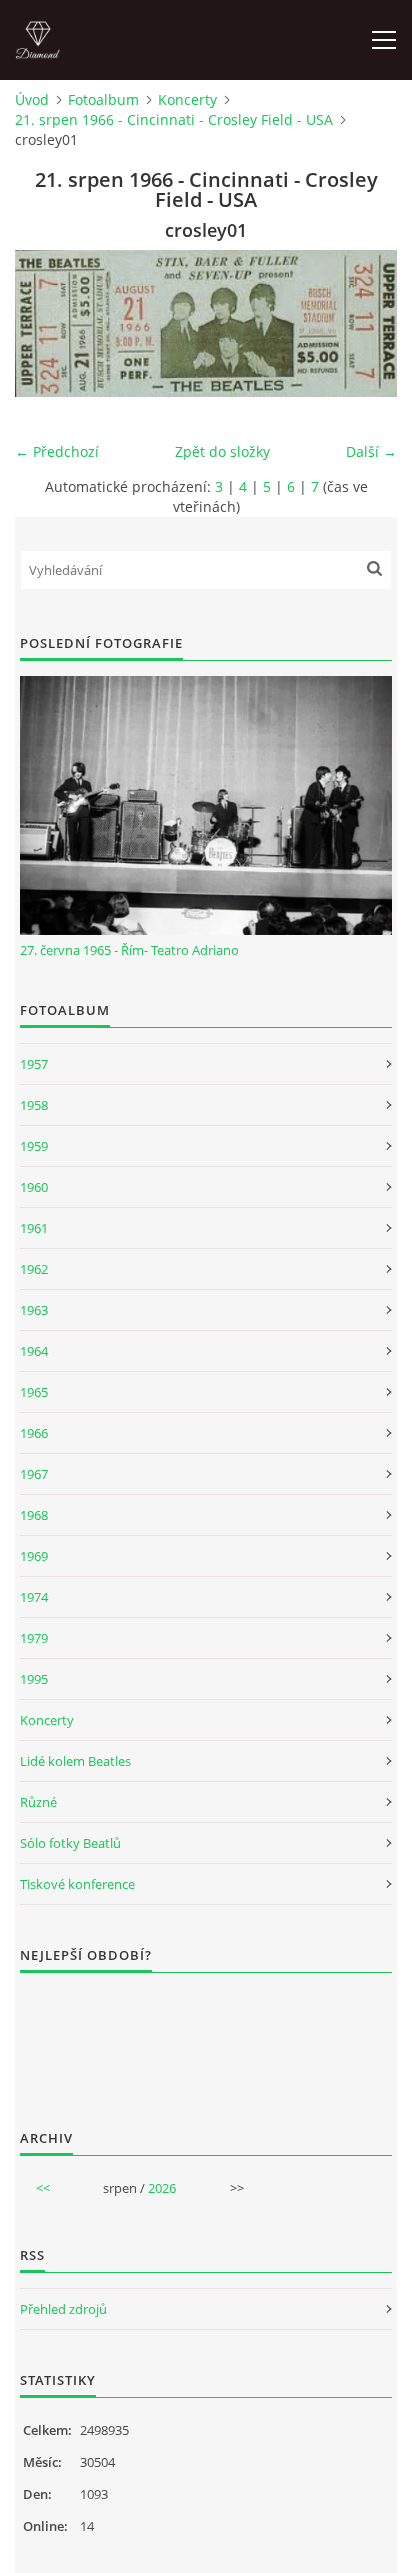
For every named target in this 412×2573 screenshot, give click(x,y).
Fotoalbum (103, 99)
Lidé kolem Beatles (75, 1761)
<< (43, 2188)
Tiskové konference (77, 1884)
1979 (34, 1638)
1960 (34, 1187)
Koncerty (187, 99)
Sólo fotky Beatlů (70, 1843)
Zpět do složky (222, 451)
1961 (34, 1228)
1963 (34, 1310)
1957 (34, 1064)
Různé (38, 1802)
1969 (34, 1556)
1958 (34, 1105)
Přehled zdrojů (63, 2309)
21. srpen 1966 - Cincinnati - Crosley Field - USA (174, 119)
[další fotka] (364, 323)
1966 (34, 1433)
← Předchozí (57, 451)
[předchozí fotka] (47, 323)
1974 (34, 1597)
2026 (162, 2188)
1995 (34, 1679)
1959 (34, 1146)
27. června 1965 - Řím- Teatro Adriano (129, 950)
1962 (34, 1269)
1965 (34, 1392)
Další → (371, 451)
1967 (34, 1474)
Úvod (32, 99)
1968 (34, 1515)
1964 (34, 1351)
